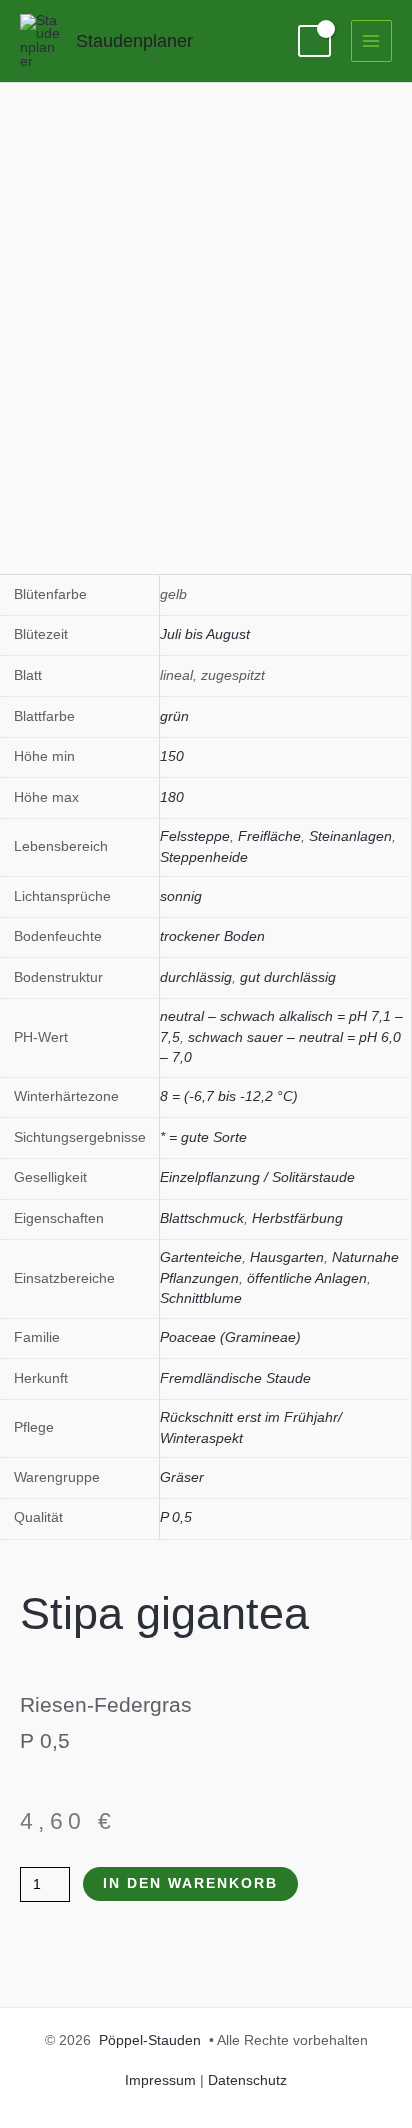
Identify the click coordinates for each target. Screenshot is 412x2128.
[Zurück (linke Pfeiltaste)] (35, 1064)
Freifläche (269, 836)
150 (172, 756)
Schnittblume (201, 1298)
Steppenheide (204, 857)
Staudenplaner (134, 40)
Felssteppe (195, 836)
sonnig (181, 896)
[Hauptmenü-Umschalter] (371, 40)
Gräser (182, 1477)
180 (172, 797)
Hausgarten (287, 1257)
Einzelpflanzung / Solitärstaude (257, 1177)
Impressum (160, 2080)
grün (174, 716)
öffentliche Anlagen (307, 1278)
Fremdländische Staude (235, 1378)
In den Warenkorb (190, 1883)
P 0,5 (176, 1517)
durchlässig (196, 977)
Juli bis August (205, 634)
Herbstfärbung (297, 1218)
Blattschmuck (202, 1218)
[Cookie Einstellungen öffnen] (36, 2103)
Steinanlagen (350, 836)
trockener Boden (212, 936)
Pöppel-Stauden (150, 2040)
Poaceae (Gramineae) (230, 1337)
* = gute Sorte (203, 1137)
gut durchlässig (288, 977)
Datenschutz (247, 2080)
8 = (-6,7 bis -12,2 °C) (229, 1096)
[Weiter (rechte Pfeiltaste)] (377, 1064)
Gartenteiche (201, 1257)
